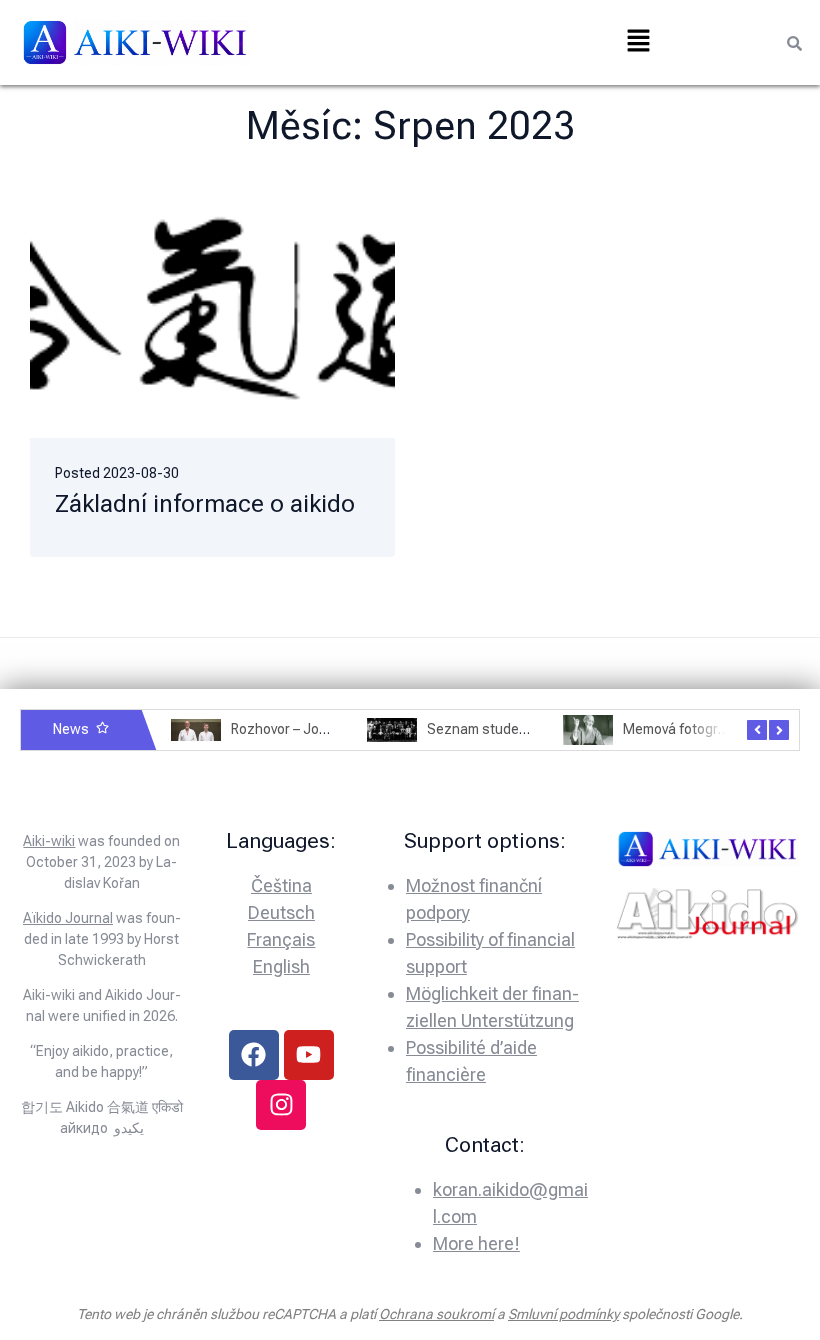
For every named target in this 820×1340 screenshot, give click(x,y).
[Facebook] (254, 1055)
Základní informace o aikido (205, 504)
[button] (638, 42)
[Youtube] (309, 1055)
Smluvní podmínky (563, 1314)
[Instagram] (281, 1105)
